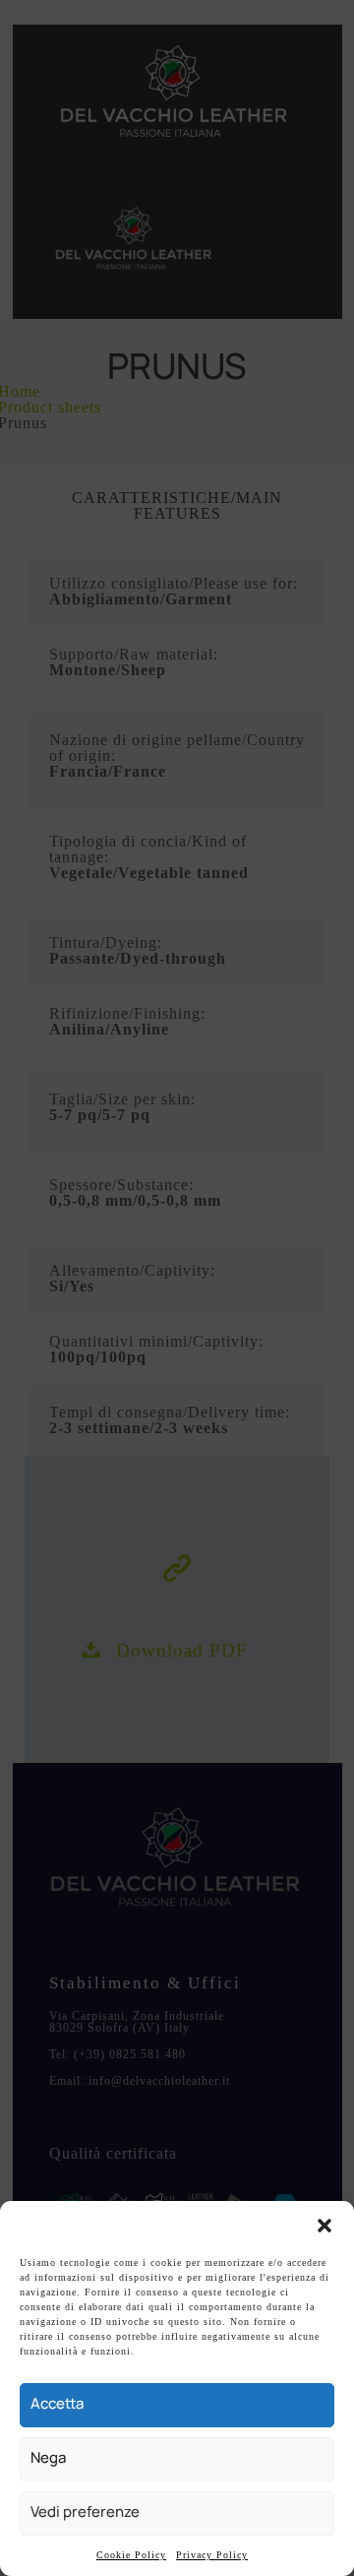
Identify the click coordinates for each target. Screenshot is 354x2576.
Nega (48, 2457)
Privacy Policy (212, 2555)
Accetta (57, 2403)
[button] (324, 2226)
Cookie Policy (131, 2555)
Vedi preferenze (85, 2512)
